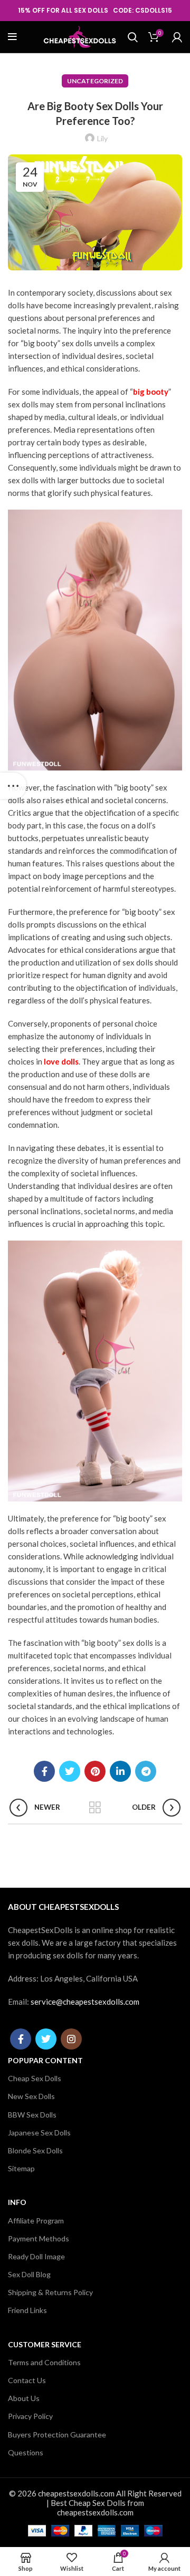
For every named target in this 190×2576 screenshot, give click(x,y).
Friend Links (27, 2310)
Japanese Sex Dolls (39, 2133)
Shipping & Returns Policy (50, 2292)
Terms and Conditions (44, 2362)
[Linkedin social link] (120, 1771)
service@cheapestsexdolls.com (85, 2002)
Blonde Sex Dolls (35, 2150)
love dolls (61, 1061)
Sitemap (21, 2168)
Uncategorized (95, 81)
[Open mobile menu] (12, 37)
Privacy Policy (30, 2416)
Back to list (95, 1808)
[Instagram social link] (71, 2039)
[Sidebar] (13, 786)
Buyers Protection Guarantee (57, 2434)
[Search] (133, 37)
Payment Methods (39, 2238)
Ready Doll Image (36, 2256)
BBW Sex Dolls (32, 2115)
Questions (26, 2452)
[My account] (177, 37)
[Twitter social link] (70, 1771)
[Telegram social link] (146, 1771)
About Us (24, 2398)
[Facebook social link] (44, 1771)
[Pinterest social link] (95, 1771)
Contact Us (27, 2380)
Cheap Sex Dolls (35, 2078)
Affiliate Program (36, 2221)
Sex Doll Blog (29, 2274)
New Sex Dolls (31, 2096)
